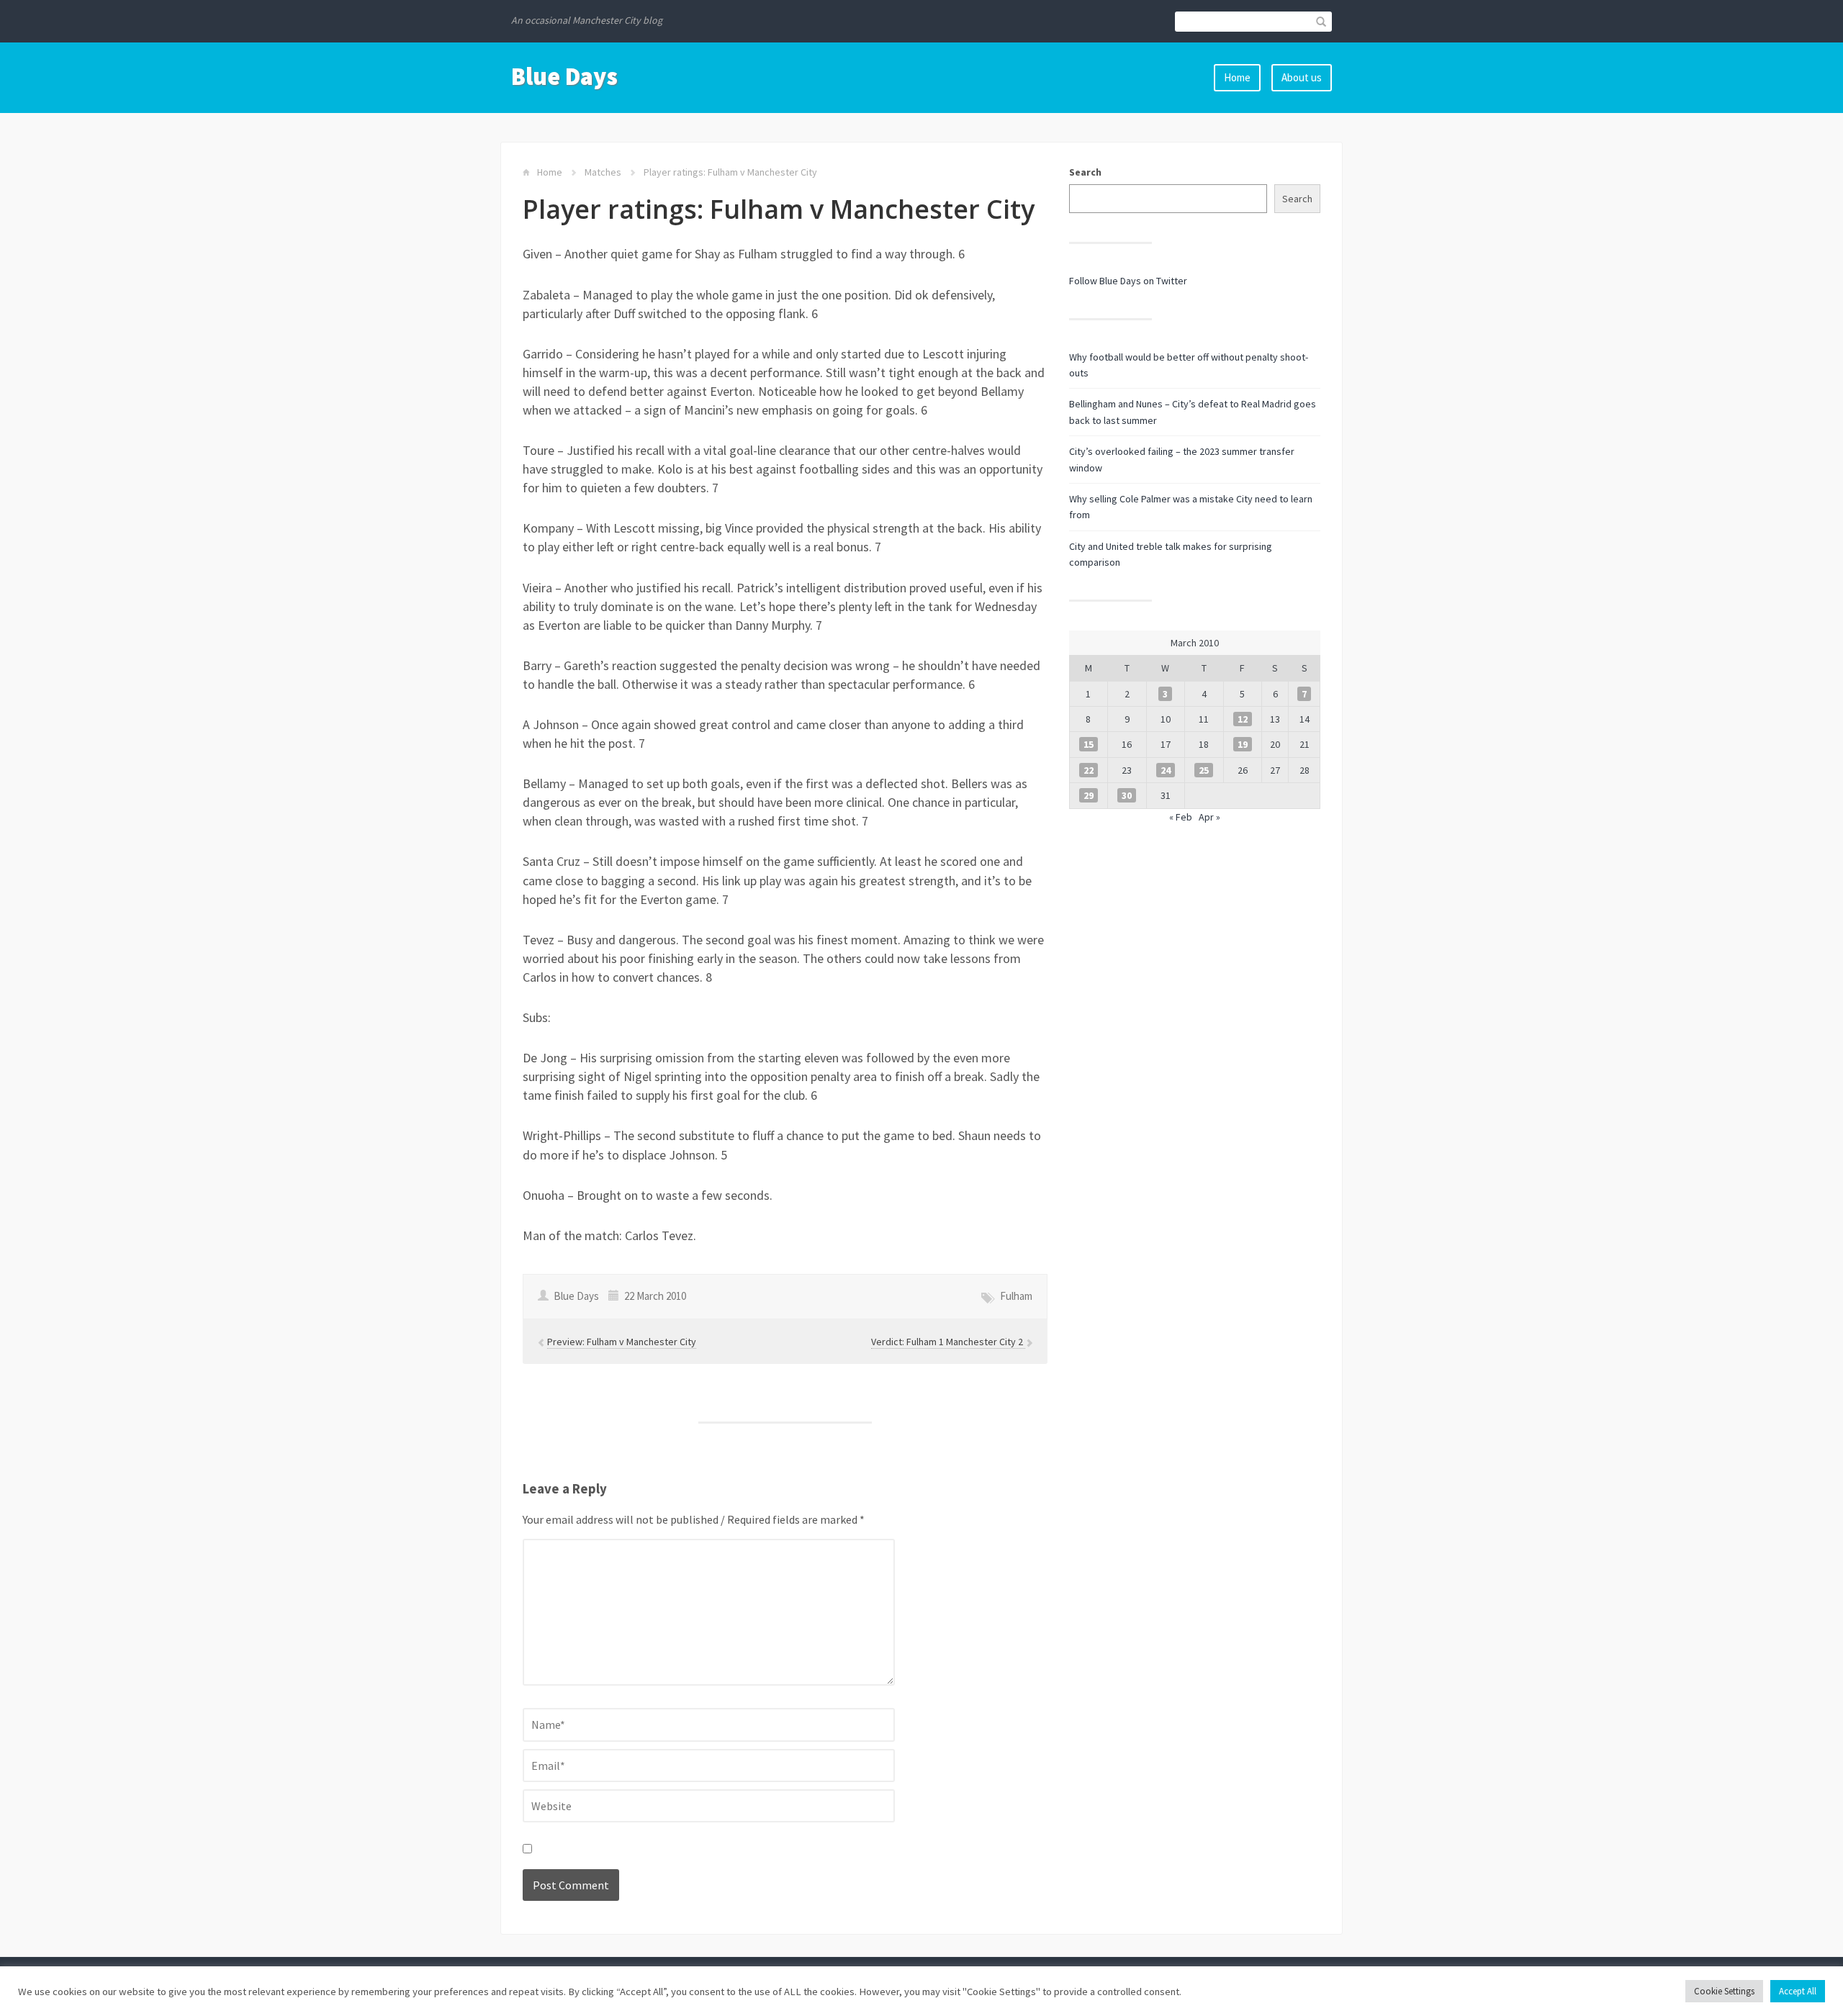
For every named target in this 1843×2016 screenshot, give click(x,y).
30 (1127, 795)
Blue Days (564, 76)
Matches (603, 172)
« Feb (1181, 817)
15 (1089, 744)
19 (1243, 744)
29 (1089, 795)
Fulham (1016, 1296)
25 (1204, 770)
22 (1089, 770)
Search (1085, 172)
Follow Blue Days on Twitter (1128, 281)
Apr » (1209, 817)
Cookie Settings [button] (1724, 1991)
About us (1302, 77)
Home (1237, 77)
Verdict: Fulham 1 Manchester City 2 (948, 1342)
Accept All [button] (1798, 1991)
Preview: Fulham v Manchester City (622, 1342)
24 (1166, 770)
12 (1243, 719)
